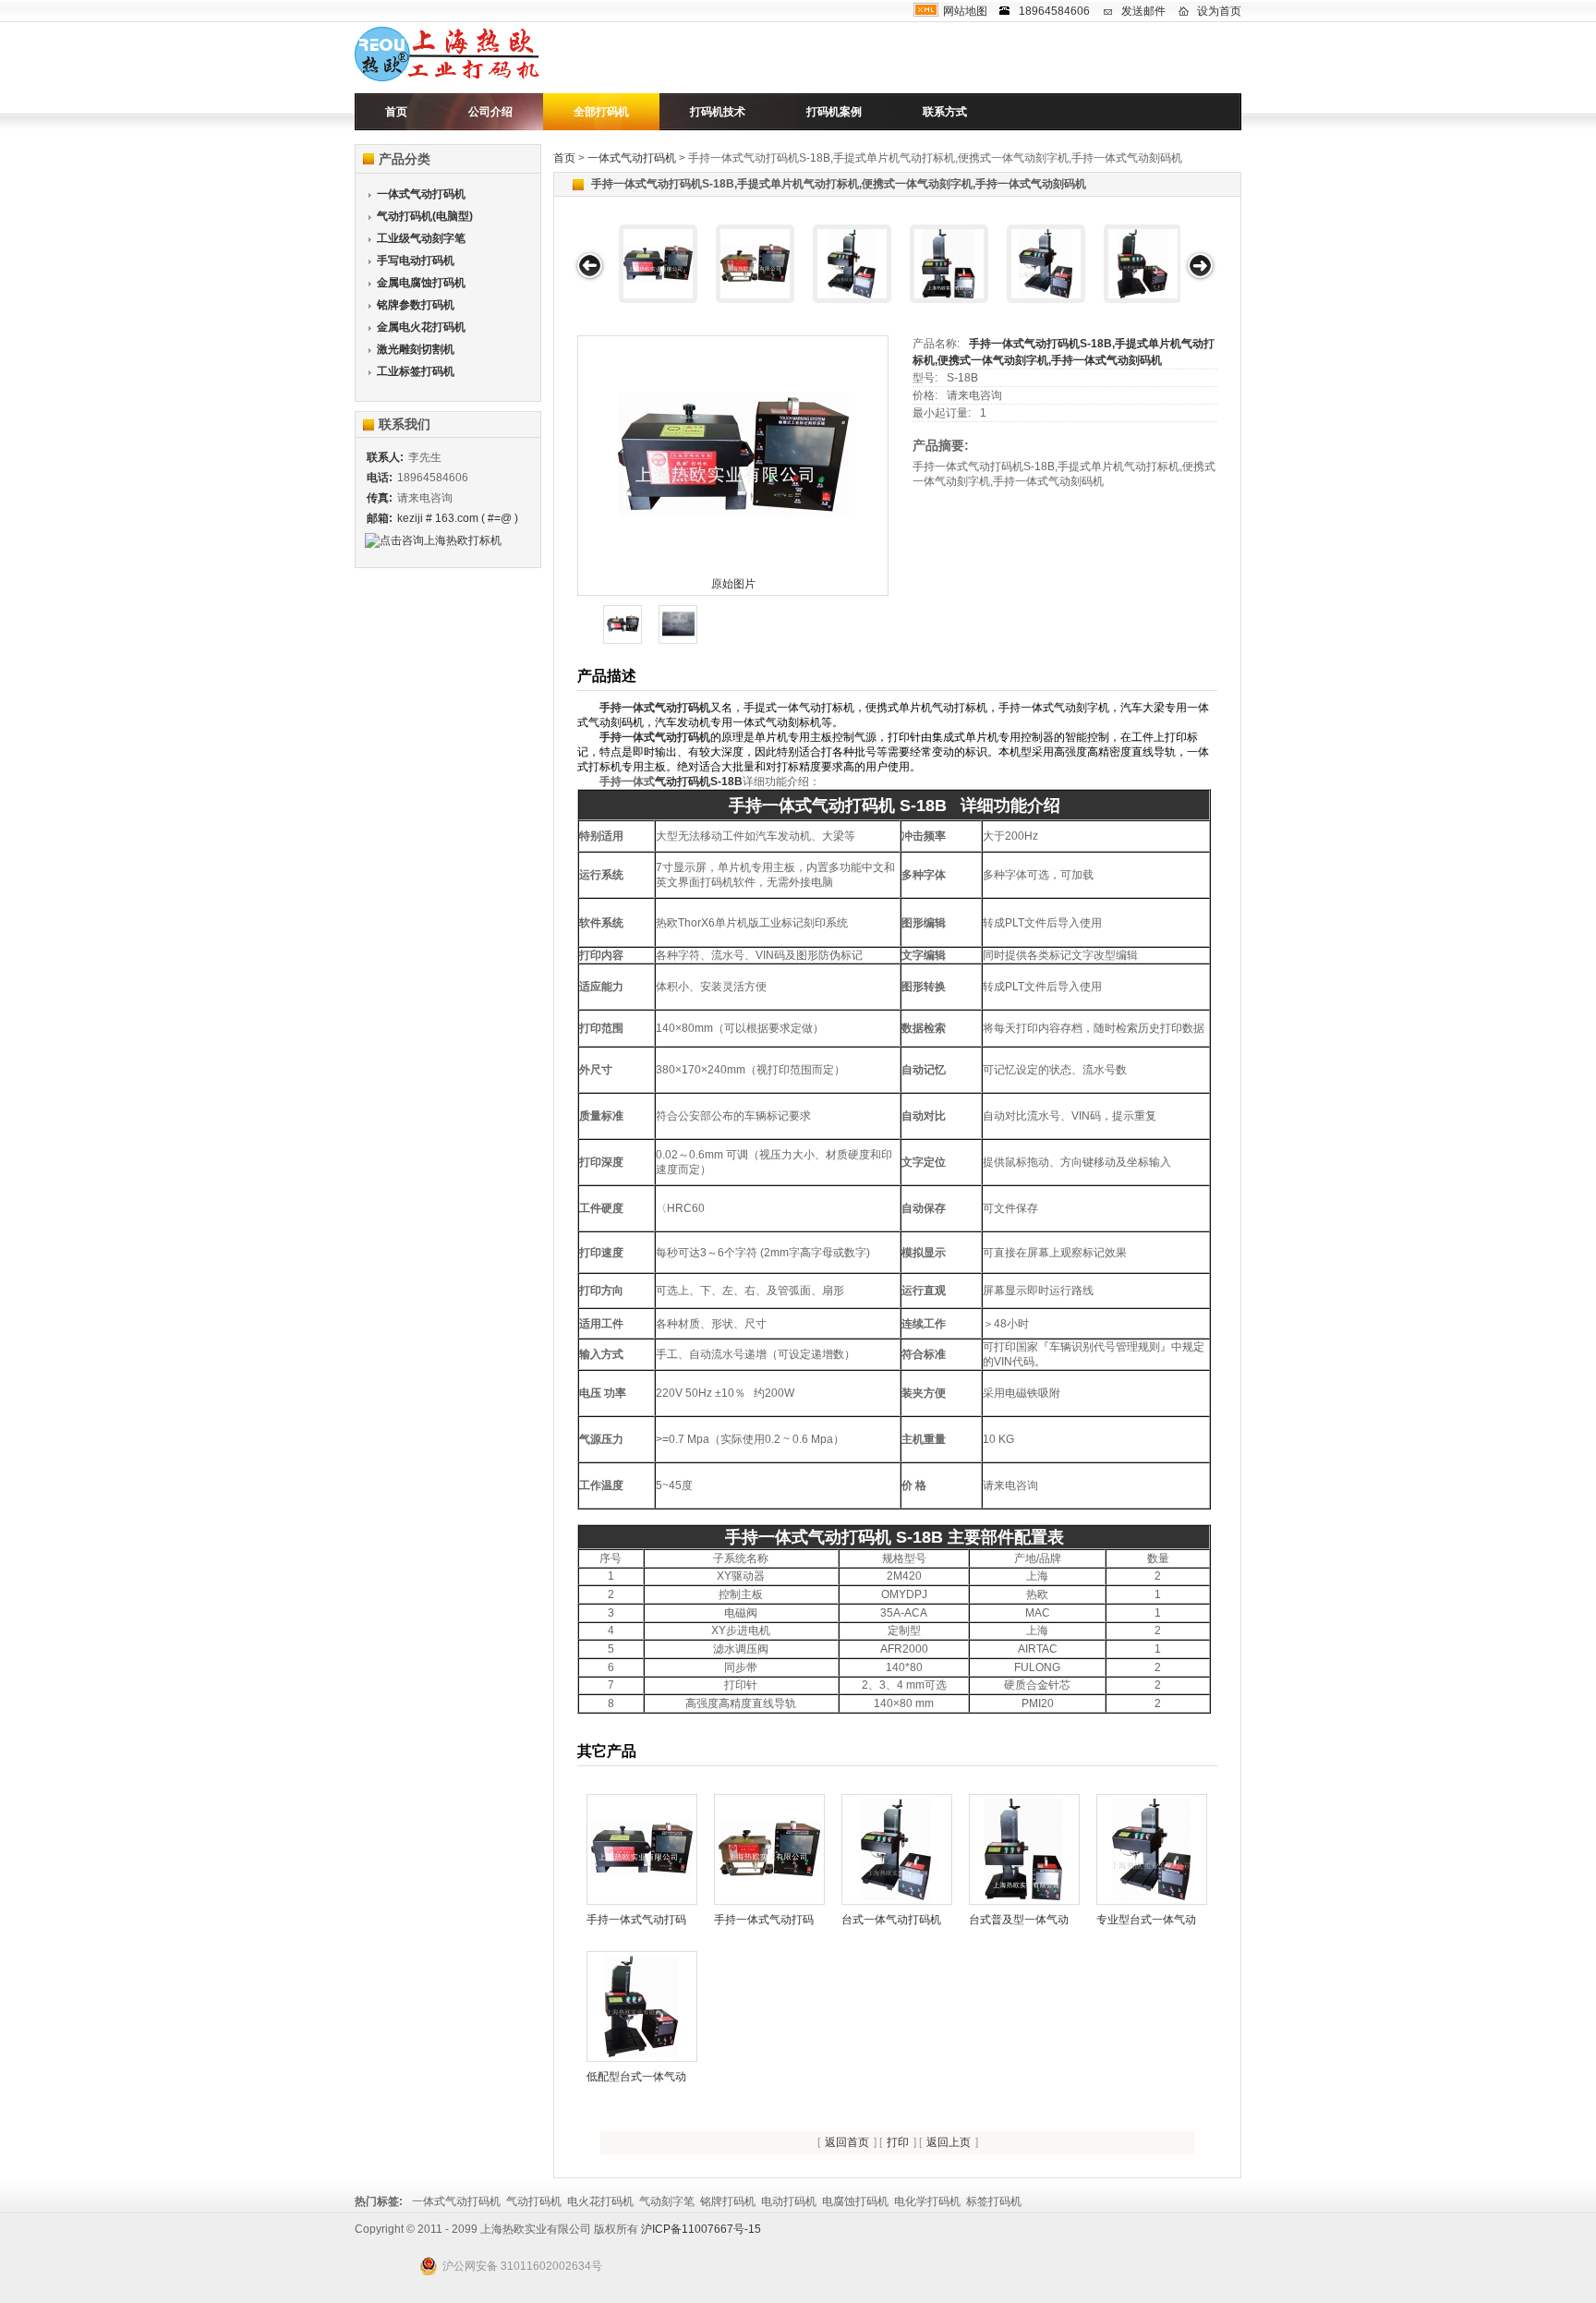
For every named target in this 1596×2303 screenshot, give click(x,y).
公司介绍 (490, 112)
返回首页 (847, 2142)
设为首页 (1219, 11)
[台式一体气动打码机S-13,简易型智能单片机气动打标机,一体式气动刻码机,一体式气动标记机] (852, 264)
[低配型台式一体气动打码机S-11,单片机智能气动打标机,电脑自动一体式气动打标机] (1143, 264)
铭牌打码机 (728, 2201)
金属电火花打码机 (421, 327)
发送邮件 (1143, 11)
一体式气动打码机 (632, 158)
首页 (396, 112)
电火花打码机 (600, 2201)
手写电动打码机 (416, 261)
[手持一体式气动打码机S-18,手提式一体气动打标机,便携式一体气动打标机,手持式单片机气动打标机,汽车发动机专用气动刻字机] (755, 264)
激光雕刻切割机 (416, 349)
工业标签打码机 (416, 371)
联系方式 (945, 112)
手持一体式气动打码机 (655, 708)
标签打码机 (994, 2201)
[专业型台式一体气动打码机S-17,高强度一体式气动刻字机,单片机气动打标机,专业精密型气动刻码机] (1046, 264)
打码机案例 (834, 112)
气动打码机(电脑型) (425, 216)
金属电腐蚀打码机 (421, 283)
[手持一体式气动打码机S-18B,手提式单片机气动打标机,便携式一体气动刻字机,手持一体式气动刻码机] (658, 264)
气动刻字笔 (667, 2201)
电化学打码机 (927, 2201)
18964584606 (1054, 11)
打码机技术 (718, 112)
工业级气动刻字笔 (421, 238)
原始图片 (733, 584)
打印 (898, 2142)
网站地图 (965, 11)
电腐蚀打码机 (855, 2201)
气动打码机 (534, 2201)
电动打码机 (789, 2201)
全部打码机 (601, 112)
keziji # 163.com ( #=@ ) (458, 518)
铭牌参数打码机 (416, 305)
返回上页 (949, 2142)
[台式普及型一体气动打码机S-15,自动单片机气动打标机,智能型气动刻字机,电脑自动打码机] (949, 264)
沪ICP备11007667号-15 (701, 2229)
